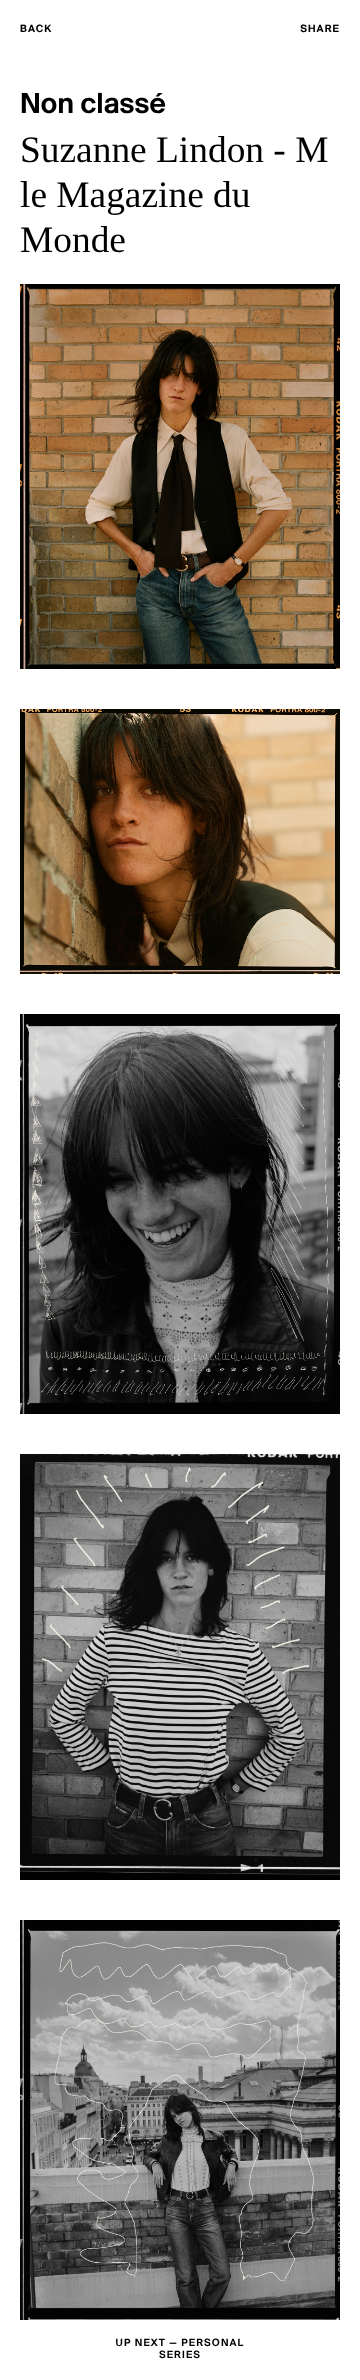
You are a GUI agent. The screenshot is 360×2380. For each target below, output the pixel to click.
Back (36, 29)
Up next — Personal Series (180, 2349)
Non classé (93, 105)
